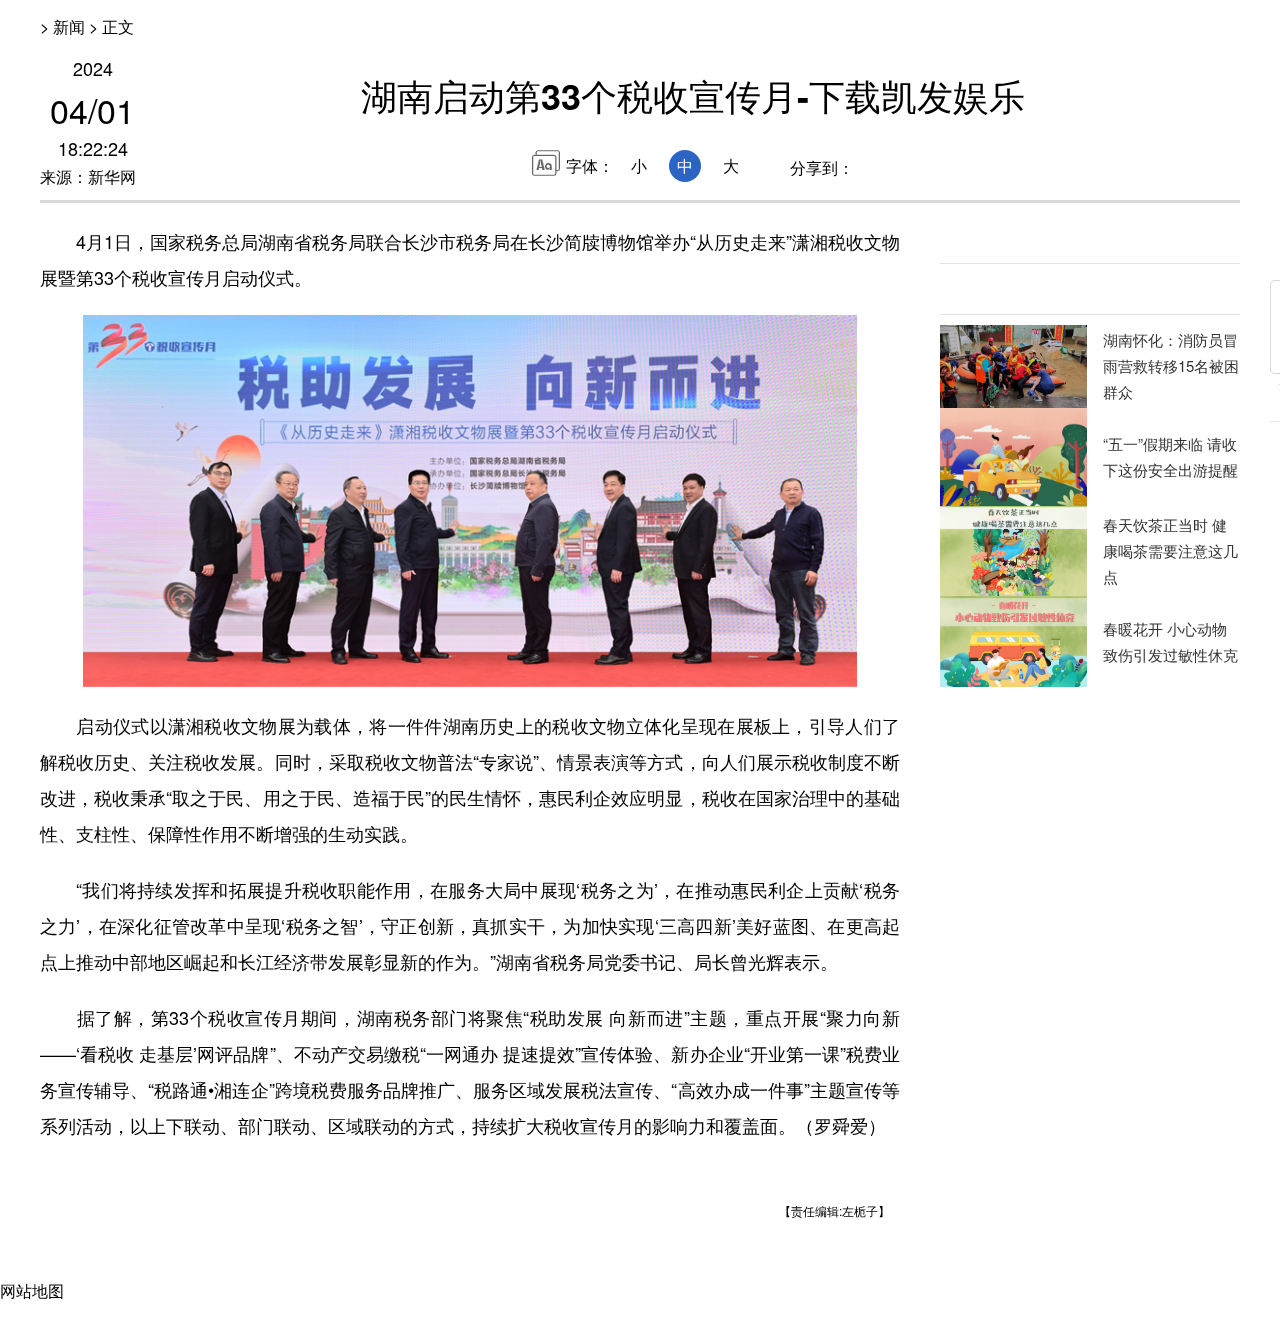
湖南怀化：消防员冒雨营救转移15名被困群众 (1171, 365)
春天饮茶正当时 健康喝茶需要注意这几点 (1170, 550)
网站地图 (32, 1290)
